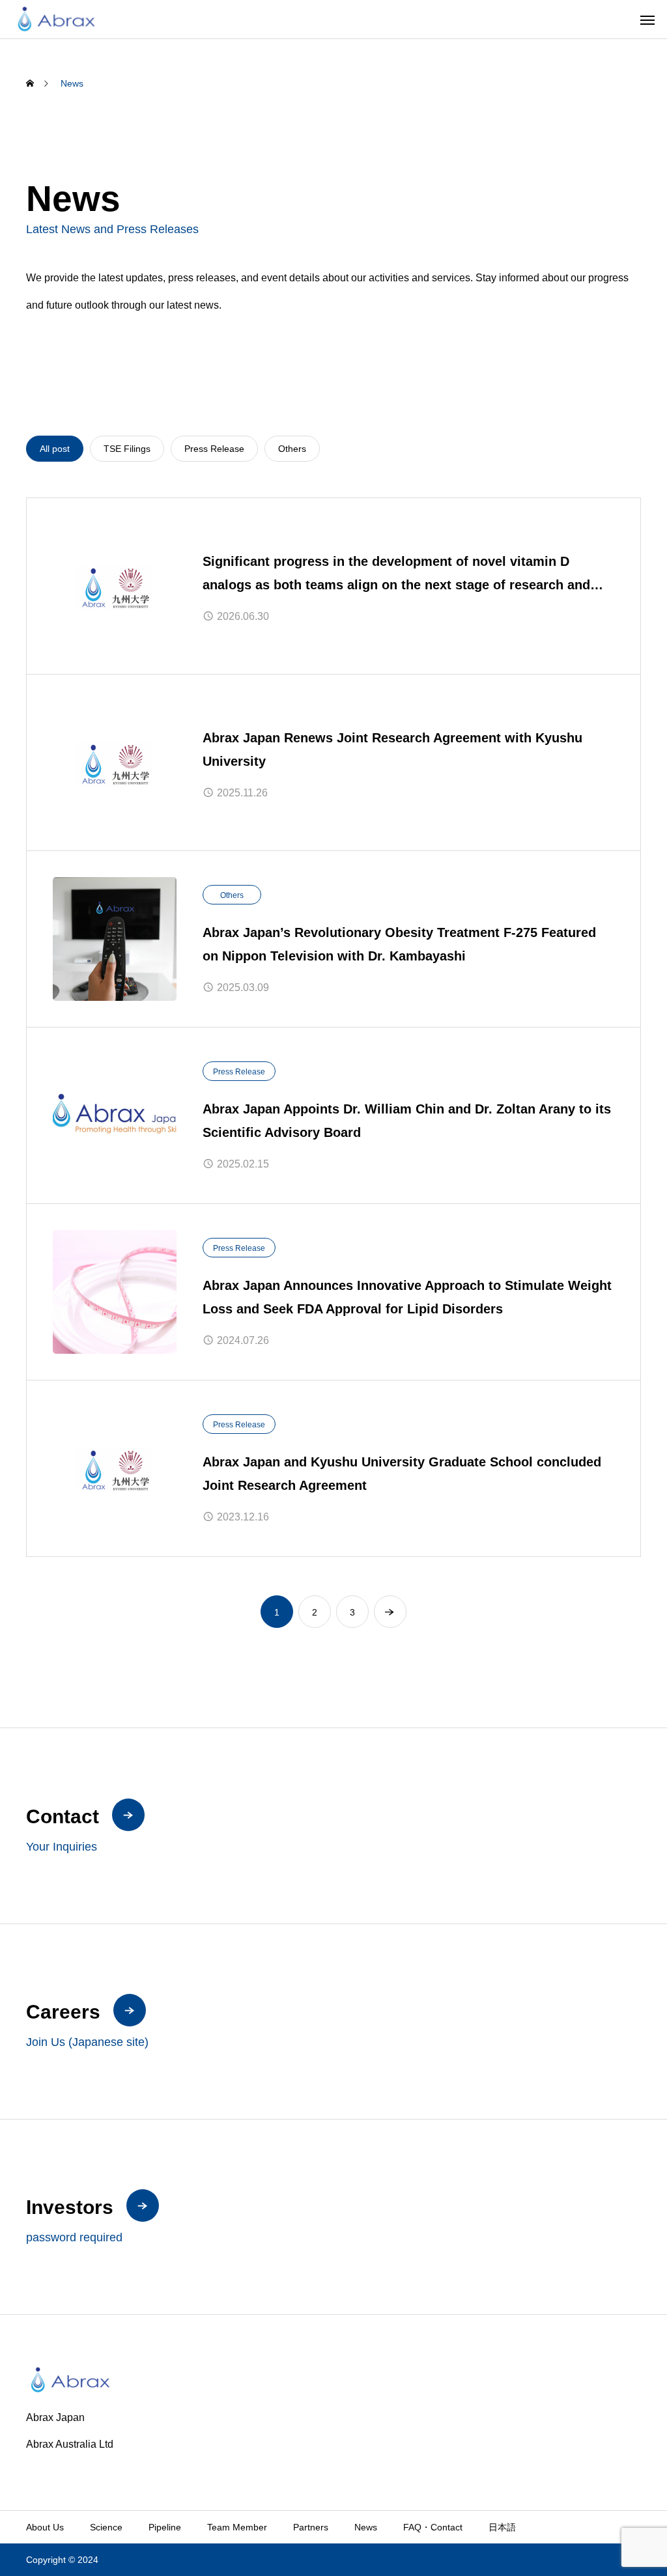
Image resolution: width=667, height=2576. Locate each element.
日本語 (502, 2527)
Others (232, 895)
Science (106, 2527)
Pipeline (165, 2527)
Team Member (237, 2527)
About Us (45, 2527)
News (366, 2527)
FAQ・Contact (433, 2527)
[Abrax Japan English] (56, 19)
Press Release (239, 1072)
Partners (311, 2527)
